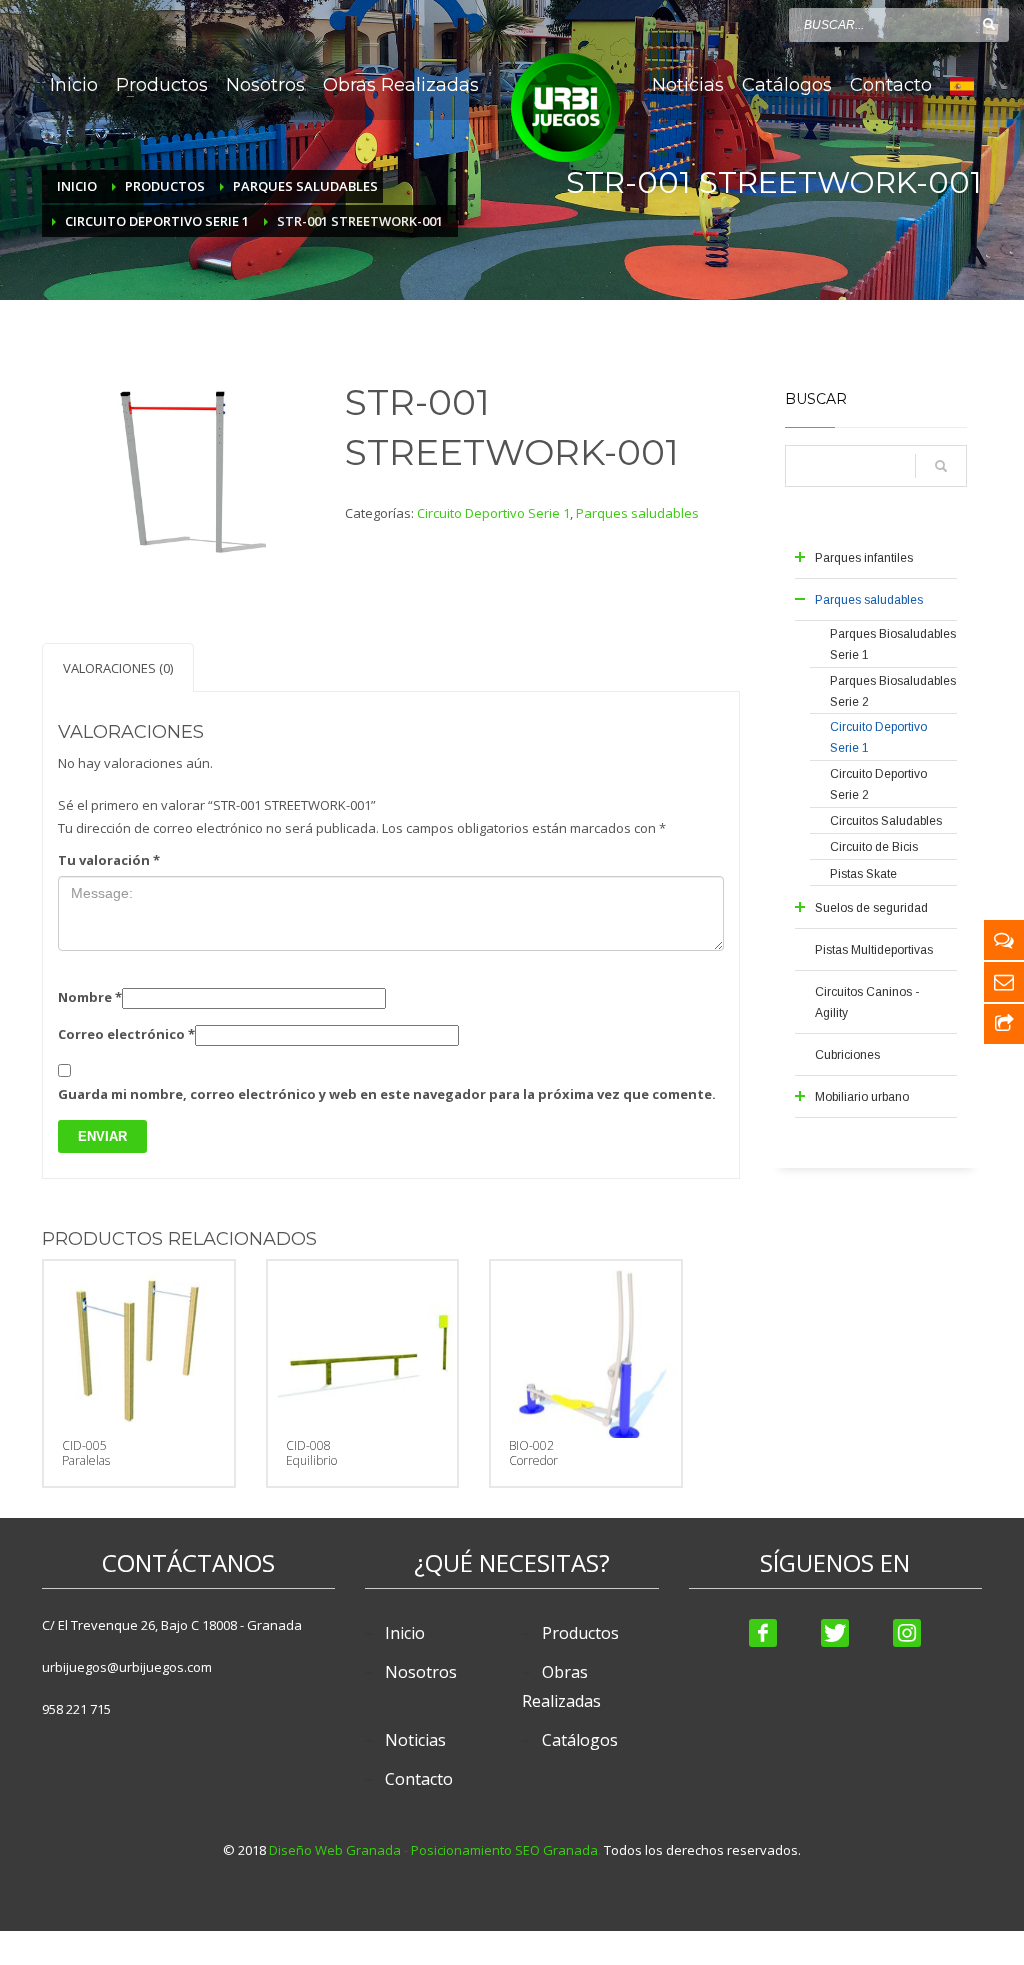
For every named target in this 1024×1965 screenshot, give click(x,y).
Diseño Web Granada (335, 1850)
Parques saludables (637, 513)
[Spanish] (962, 85)
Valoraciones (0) (118, 668)
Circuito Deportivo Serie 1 (493, 513)
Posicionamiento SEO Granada (504, 1850)
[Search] (941, 466)
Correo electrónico (126, 1034)
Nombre (90, 997)
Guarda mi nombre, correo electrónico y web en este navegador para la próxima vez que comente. (387, 1094)
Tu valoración (109, 860)
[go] (989, 24)
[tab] (118, 667)
